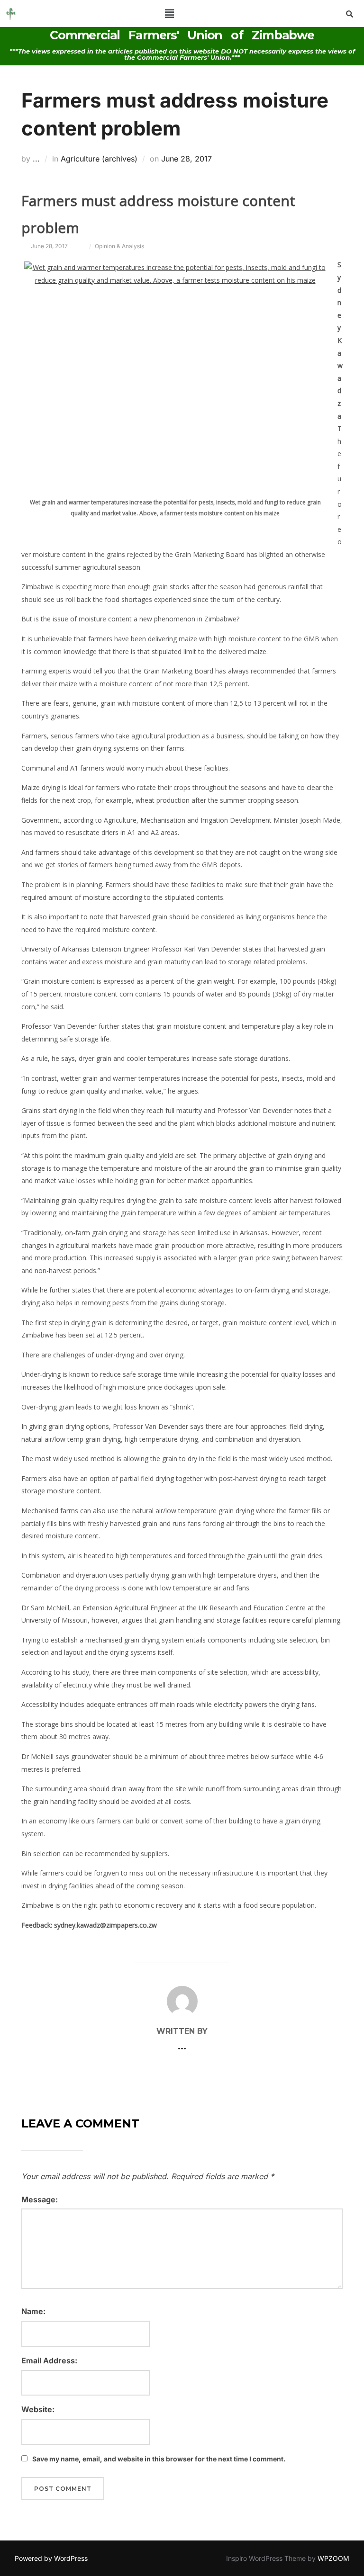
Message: (40, 2199)
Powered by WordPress (51, 2558)
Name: (33, 2311)
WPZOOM (333, 2558)
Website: (38, 2409)
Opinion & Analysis (119, 246)
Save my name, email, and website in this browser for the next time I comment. (159, 2459)
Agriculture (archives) (99, 159)
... (36, 159)
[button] (170, 13)
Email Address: (49, 2361)
